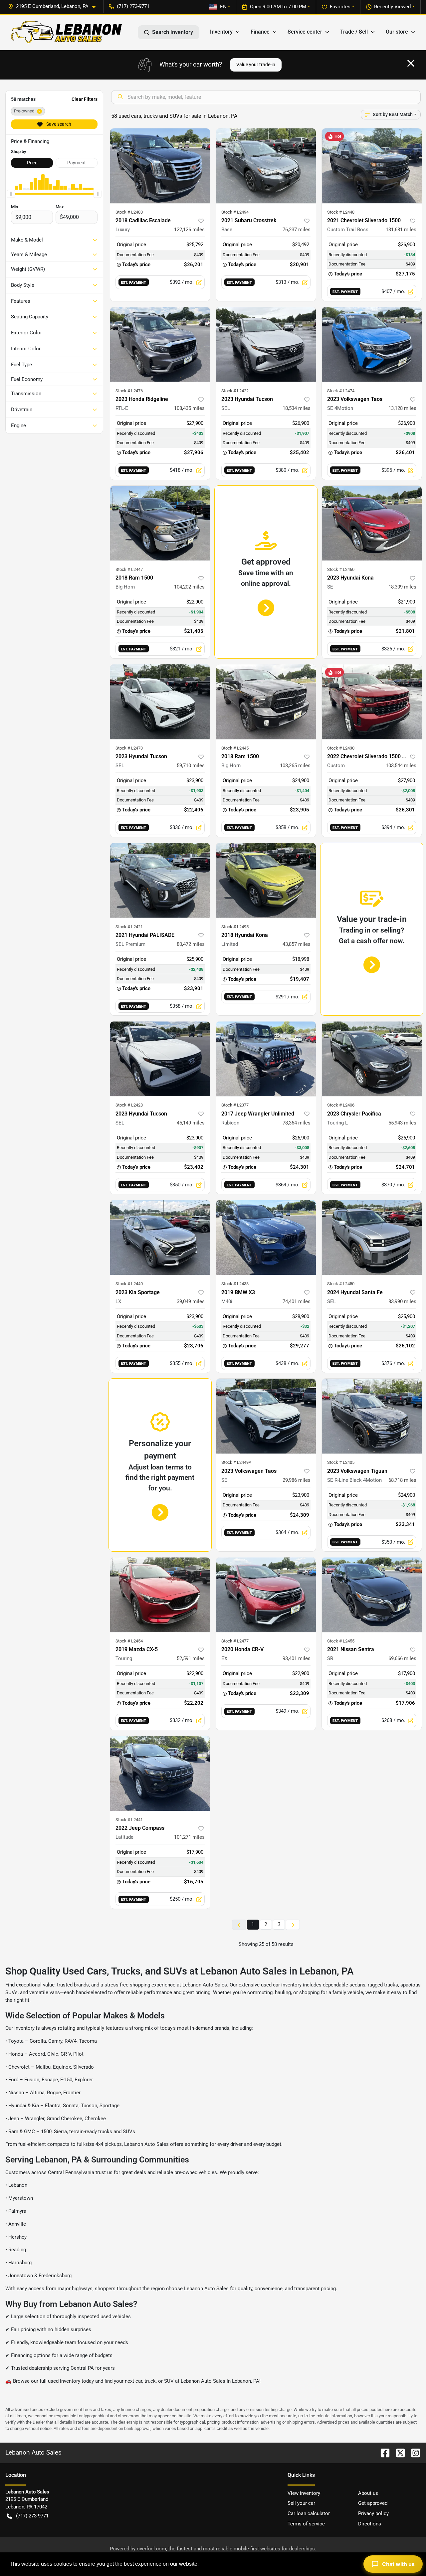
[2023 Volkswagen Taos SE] (266, 1416)
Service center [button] (305, 32)
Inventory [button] (221, 32)
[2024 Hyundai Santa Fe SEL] (372, 1237)
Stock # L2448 (341, 212)
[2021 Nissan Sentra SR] (372, 1595)
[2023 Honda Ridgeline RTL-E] (160, 344)
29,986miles (297, 1480)
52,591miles (191, 1658)
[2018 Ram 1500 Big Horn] (160, 523)
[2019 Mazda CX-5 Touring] (160, 1595)
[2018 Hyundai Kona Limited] (266, 880)
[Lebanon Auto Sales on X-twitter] (398, 2452)
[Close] (411, 63)
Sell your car (301, 2503)
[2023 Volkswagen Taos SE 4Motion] (372, 344)
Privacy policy (373, 2513)
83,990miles (402, 1301)
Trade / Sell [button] (354, 32)
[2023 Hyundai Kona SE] (372, 523)
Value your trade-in (256, 65)
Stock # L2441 (129, 1820)
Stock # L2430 (341, 748)
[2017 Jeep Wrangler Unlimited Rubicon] (266, 1059)
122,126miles (189, 230)
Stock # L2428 (129, 1105)
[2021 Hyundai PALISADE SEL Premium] (160, 880)
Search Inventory (173, 32)
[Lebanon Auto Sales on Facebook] (382, 2452)
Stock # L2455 (341, 1641)
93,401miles (297, 1658)
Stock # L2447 (129, 569)
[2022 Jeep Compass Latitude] (160, 1773)
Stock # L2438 (235, 1284)
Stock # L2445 (235, 748)
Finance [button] (260, 32)
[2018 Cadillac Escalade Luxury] (160, 166)
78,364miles (297, 1123)
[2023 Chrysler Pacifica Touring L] (372, 1059)
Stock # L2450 (341, 1284)
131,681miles (401, 230)
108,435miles (189, 408)
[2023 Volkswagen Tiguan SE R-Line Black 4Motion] (372, 1416)
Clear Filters (85, 99)
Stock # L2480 (129, 212)
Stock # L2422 (235, 391)
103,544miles (401, 766)
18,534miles (297, 408)
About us (368, 2493)
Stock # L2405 (341, 1462)
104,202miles (189, 587)
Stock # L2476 (129, 391)
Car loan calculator (309, 2513)
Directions (370, 2524)
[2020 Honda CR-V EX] (266, 1595)
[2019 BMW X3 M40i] (266, 1237)
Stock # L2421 (129, 927)
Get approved (373, 2503)
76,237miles (297, 230)
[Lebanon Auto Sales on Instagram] (413, 2452)
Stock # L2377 (235, 1105)
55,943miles (402, 1123)
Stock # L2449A (236, 1462)
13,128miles (402, 408)
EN (223, 7)
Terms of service (306, 2524)
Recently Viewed (392, 7)
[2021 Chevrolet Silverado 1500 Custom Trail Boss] (372, 166)
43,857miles (297, 944)
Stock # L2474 (341, 391)
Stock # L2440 (129, 1284)
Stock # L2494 (235, 212)
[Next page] (293, 1925)
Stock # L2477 (235, 1641)
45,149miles (191, 1123)
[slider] (11, 194)
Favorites (340, 7)
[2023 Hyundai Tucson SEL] (266, 344)
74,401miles (297, 1301)
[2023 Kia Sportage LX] (160, 1237)
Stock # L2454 (129, 1641)
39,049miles (191, 1301)
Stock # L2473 (129, 748)
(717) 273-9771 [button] (133, 6)
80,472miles (191, 944)
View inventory (304, 2493)
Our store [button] (397, 32)
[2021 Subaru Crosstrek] (266, 166)
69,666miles (402, 1658)
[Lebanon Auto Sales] (67, 32)
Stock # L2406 (341, 1105)
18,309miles (402, 587)
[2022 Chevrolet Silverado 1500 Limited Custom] (372, 702)
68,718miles (402, 1480)
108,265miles (295, 766)
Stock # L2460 (341, 569)
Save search (58, 124)
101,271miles (189, 1837)
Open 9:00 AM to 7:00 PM (278, 7)
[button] (54, 6)
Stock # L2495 (235, 927)
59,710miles (191, 766)
